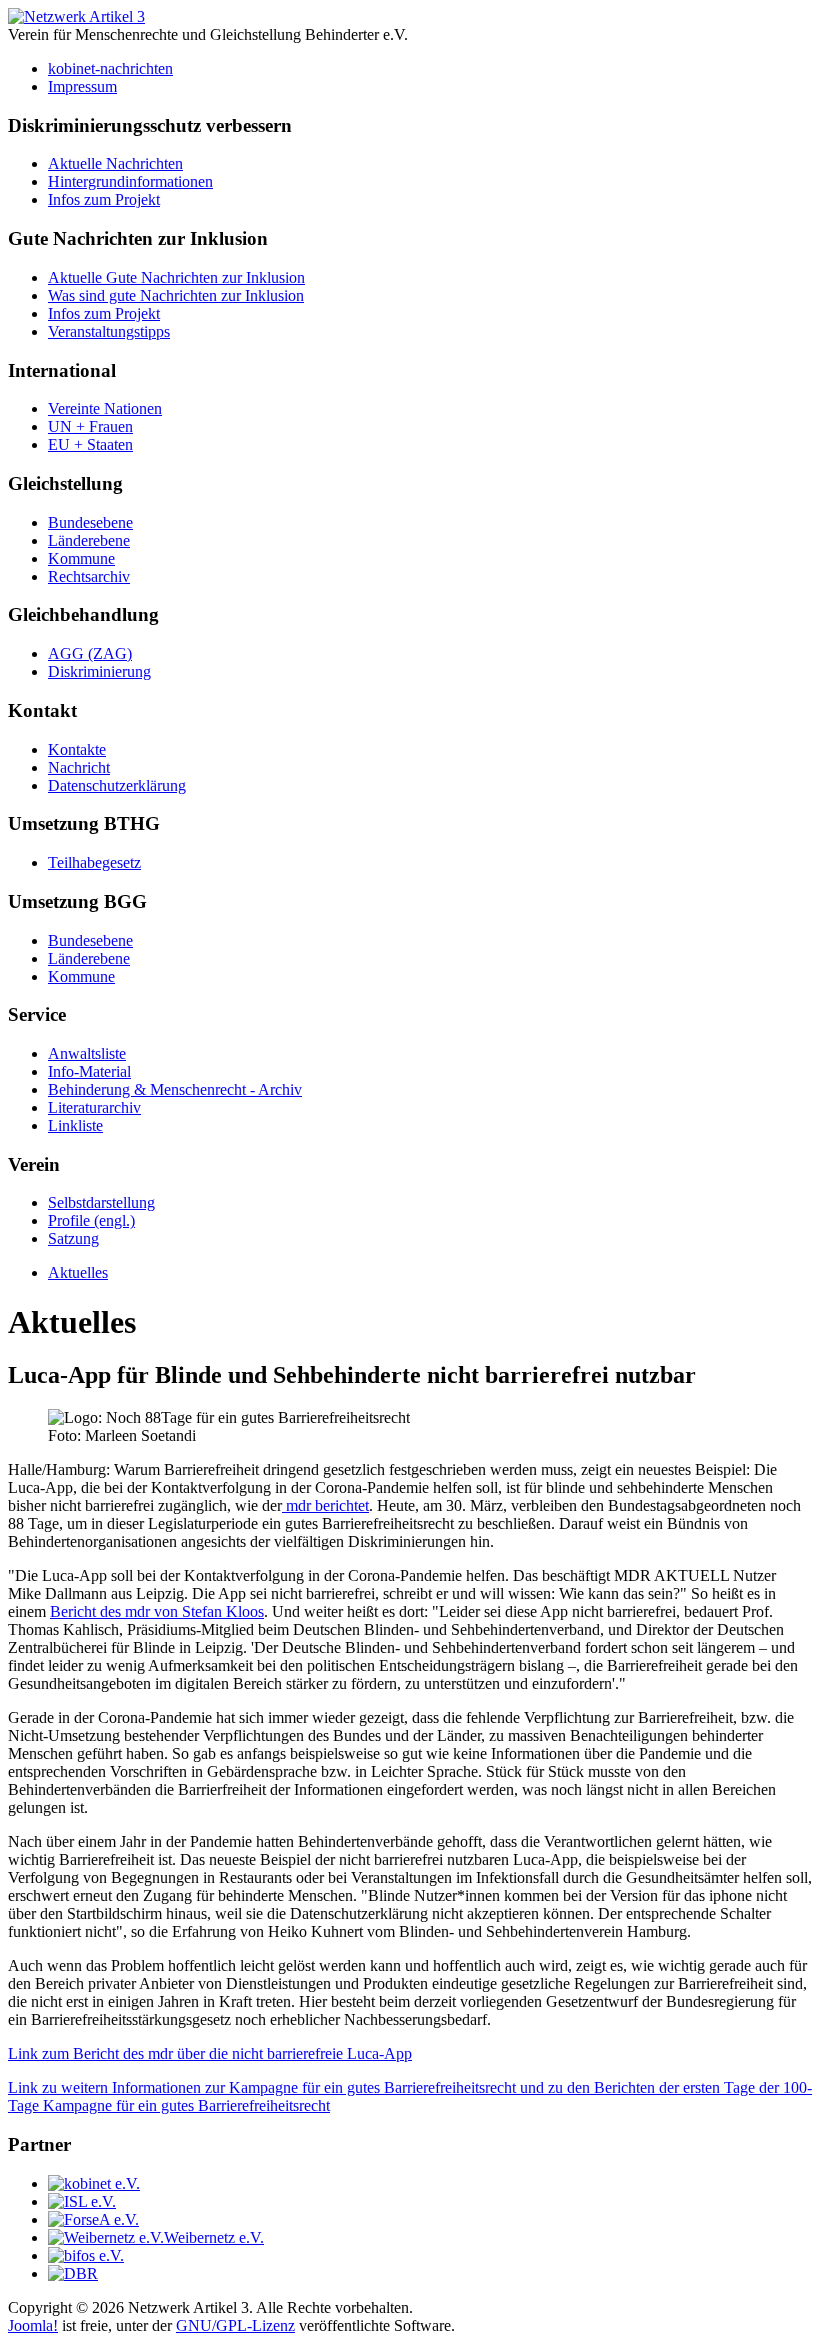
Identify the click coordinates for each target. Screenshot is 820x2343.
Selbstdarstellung (101, 1202)
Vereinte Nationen (105, 408)
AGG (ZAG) (90, 653)
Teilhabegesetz (94, 862)
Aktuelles (78, 1272)
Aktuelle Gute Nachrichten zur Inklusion (176, 277)
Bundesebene (90, 522)
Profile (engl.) (91, 1220)
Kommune (81, 558)
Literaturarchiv (94, 1107)
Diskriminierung (99, 671)
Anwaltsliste (87, 1053)
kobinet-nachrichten (110, 68)
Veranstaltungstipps (109, 331)
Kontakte (77, 749)
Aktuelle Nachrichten (115, 163)
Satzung (73, 1238)
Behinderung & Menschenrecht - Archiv (175, 1089)
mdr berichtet (325, 1505)
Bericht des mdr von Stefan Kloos (157, 1611)
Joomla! (33, 2325)
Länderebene (89, 540)
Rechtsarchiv (89, 576)
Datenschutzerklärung (117, 785)
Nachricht (79, 767)
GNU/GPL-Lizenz (235, 2325)
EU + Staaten (90, 444)
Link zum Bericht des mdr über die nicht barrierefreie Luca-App (210, 2053)
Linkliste (75, 1125)
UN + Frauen (90, 426)
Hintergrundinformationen (130, 181)
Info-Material (89, 1071)
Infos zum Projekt (104, 199)
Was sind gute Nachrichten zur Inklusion (176, 295)
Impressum (82, 86)
